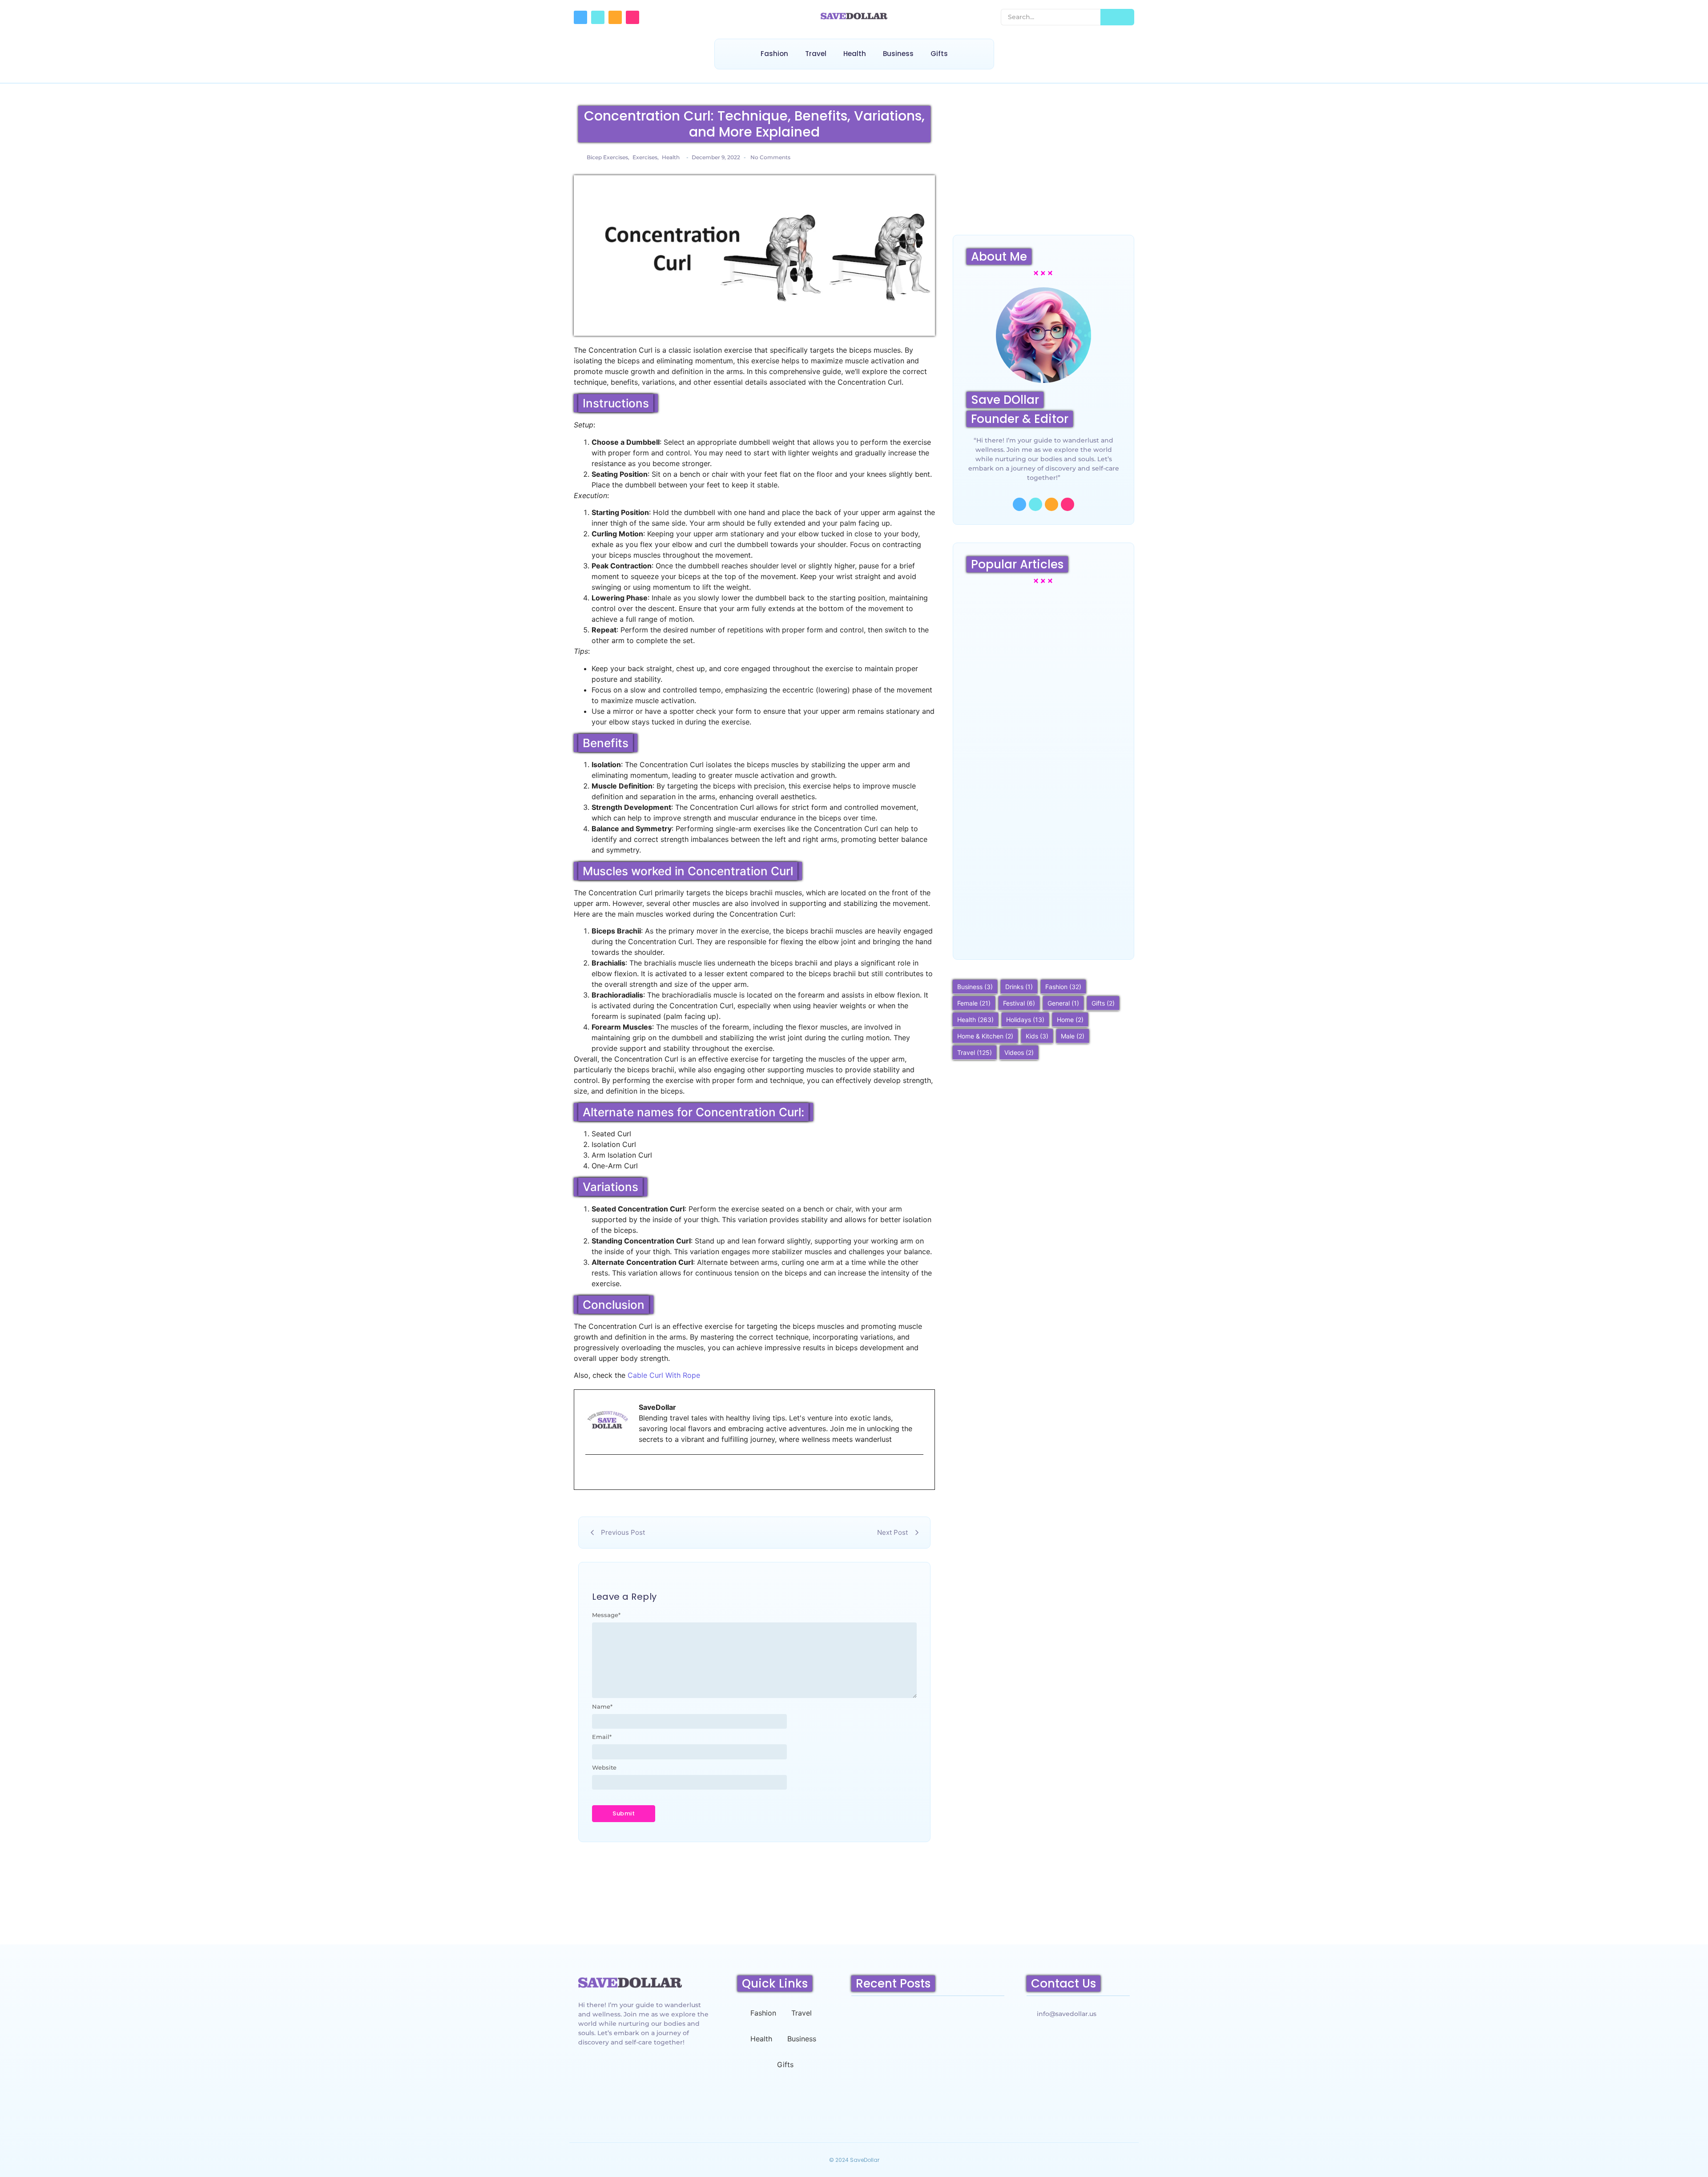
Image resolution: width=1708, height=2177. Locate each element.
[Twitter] (598, 17)
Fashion (774, 54)
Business (898, 54)
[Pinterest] (632, 17)
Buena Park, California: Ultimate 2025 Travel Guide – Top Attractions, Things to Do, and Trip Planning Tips (1042, 914)
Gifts (939, 54)
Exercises (646, 157)
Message (606, 1615)
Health (855, 54)
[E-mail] (591, 1473)
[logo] (630, 1982)
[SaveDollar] (854, 16)
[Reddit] (615, 17)
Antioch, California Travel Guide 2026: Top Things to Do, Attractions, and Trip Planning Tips (927, 2092)
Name (602, 1707)
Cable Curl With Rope (664, 1375)
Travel (816, 54)
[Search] (1117, 17)
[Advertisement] (1043, 164)
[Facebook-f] (580, 17)
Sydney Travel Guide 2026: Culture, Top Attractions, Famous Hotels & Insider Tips (1043, 681)
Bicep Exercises (608, 157)
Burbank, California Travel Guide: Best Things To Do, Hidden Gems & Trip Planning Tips (1042, 795)
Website (604, 1768)
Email (602, 1737)
